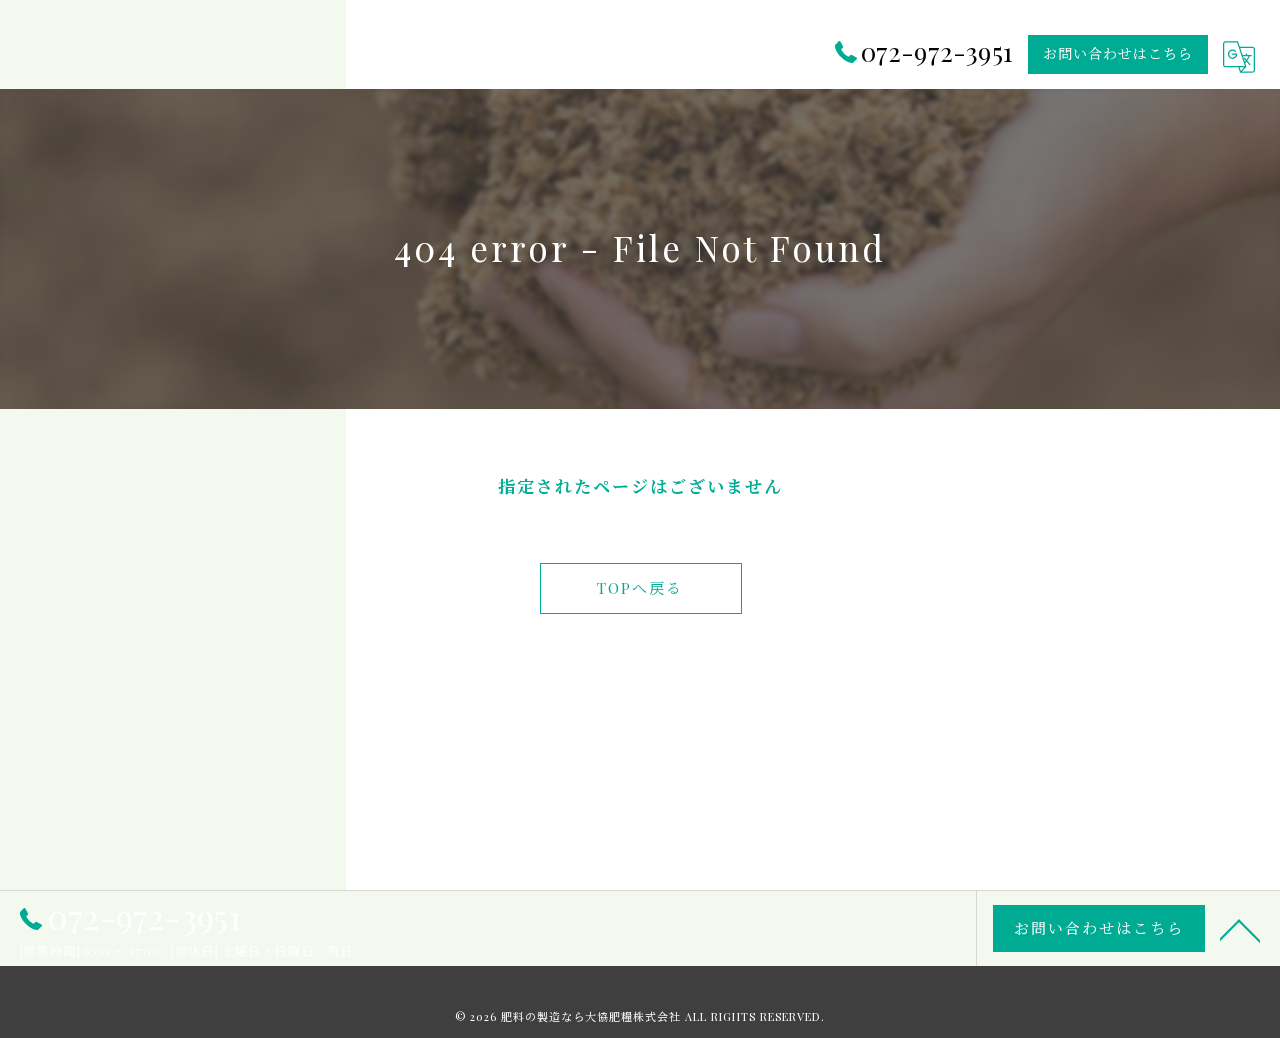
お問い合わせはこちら (1118, 53)
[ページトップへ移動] (1240, 929)
